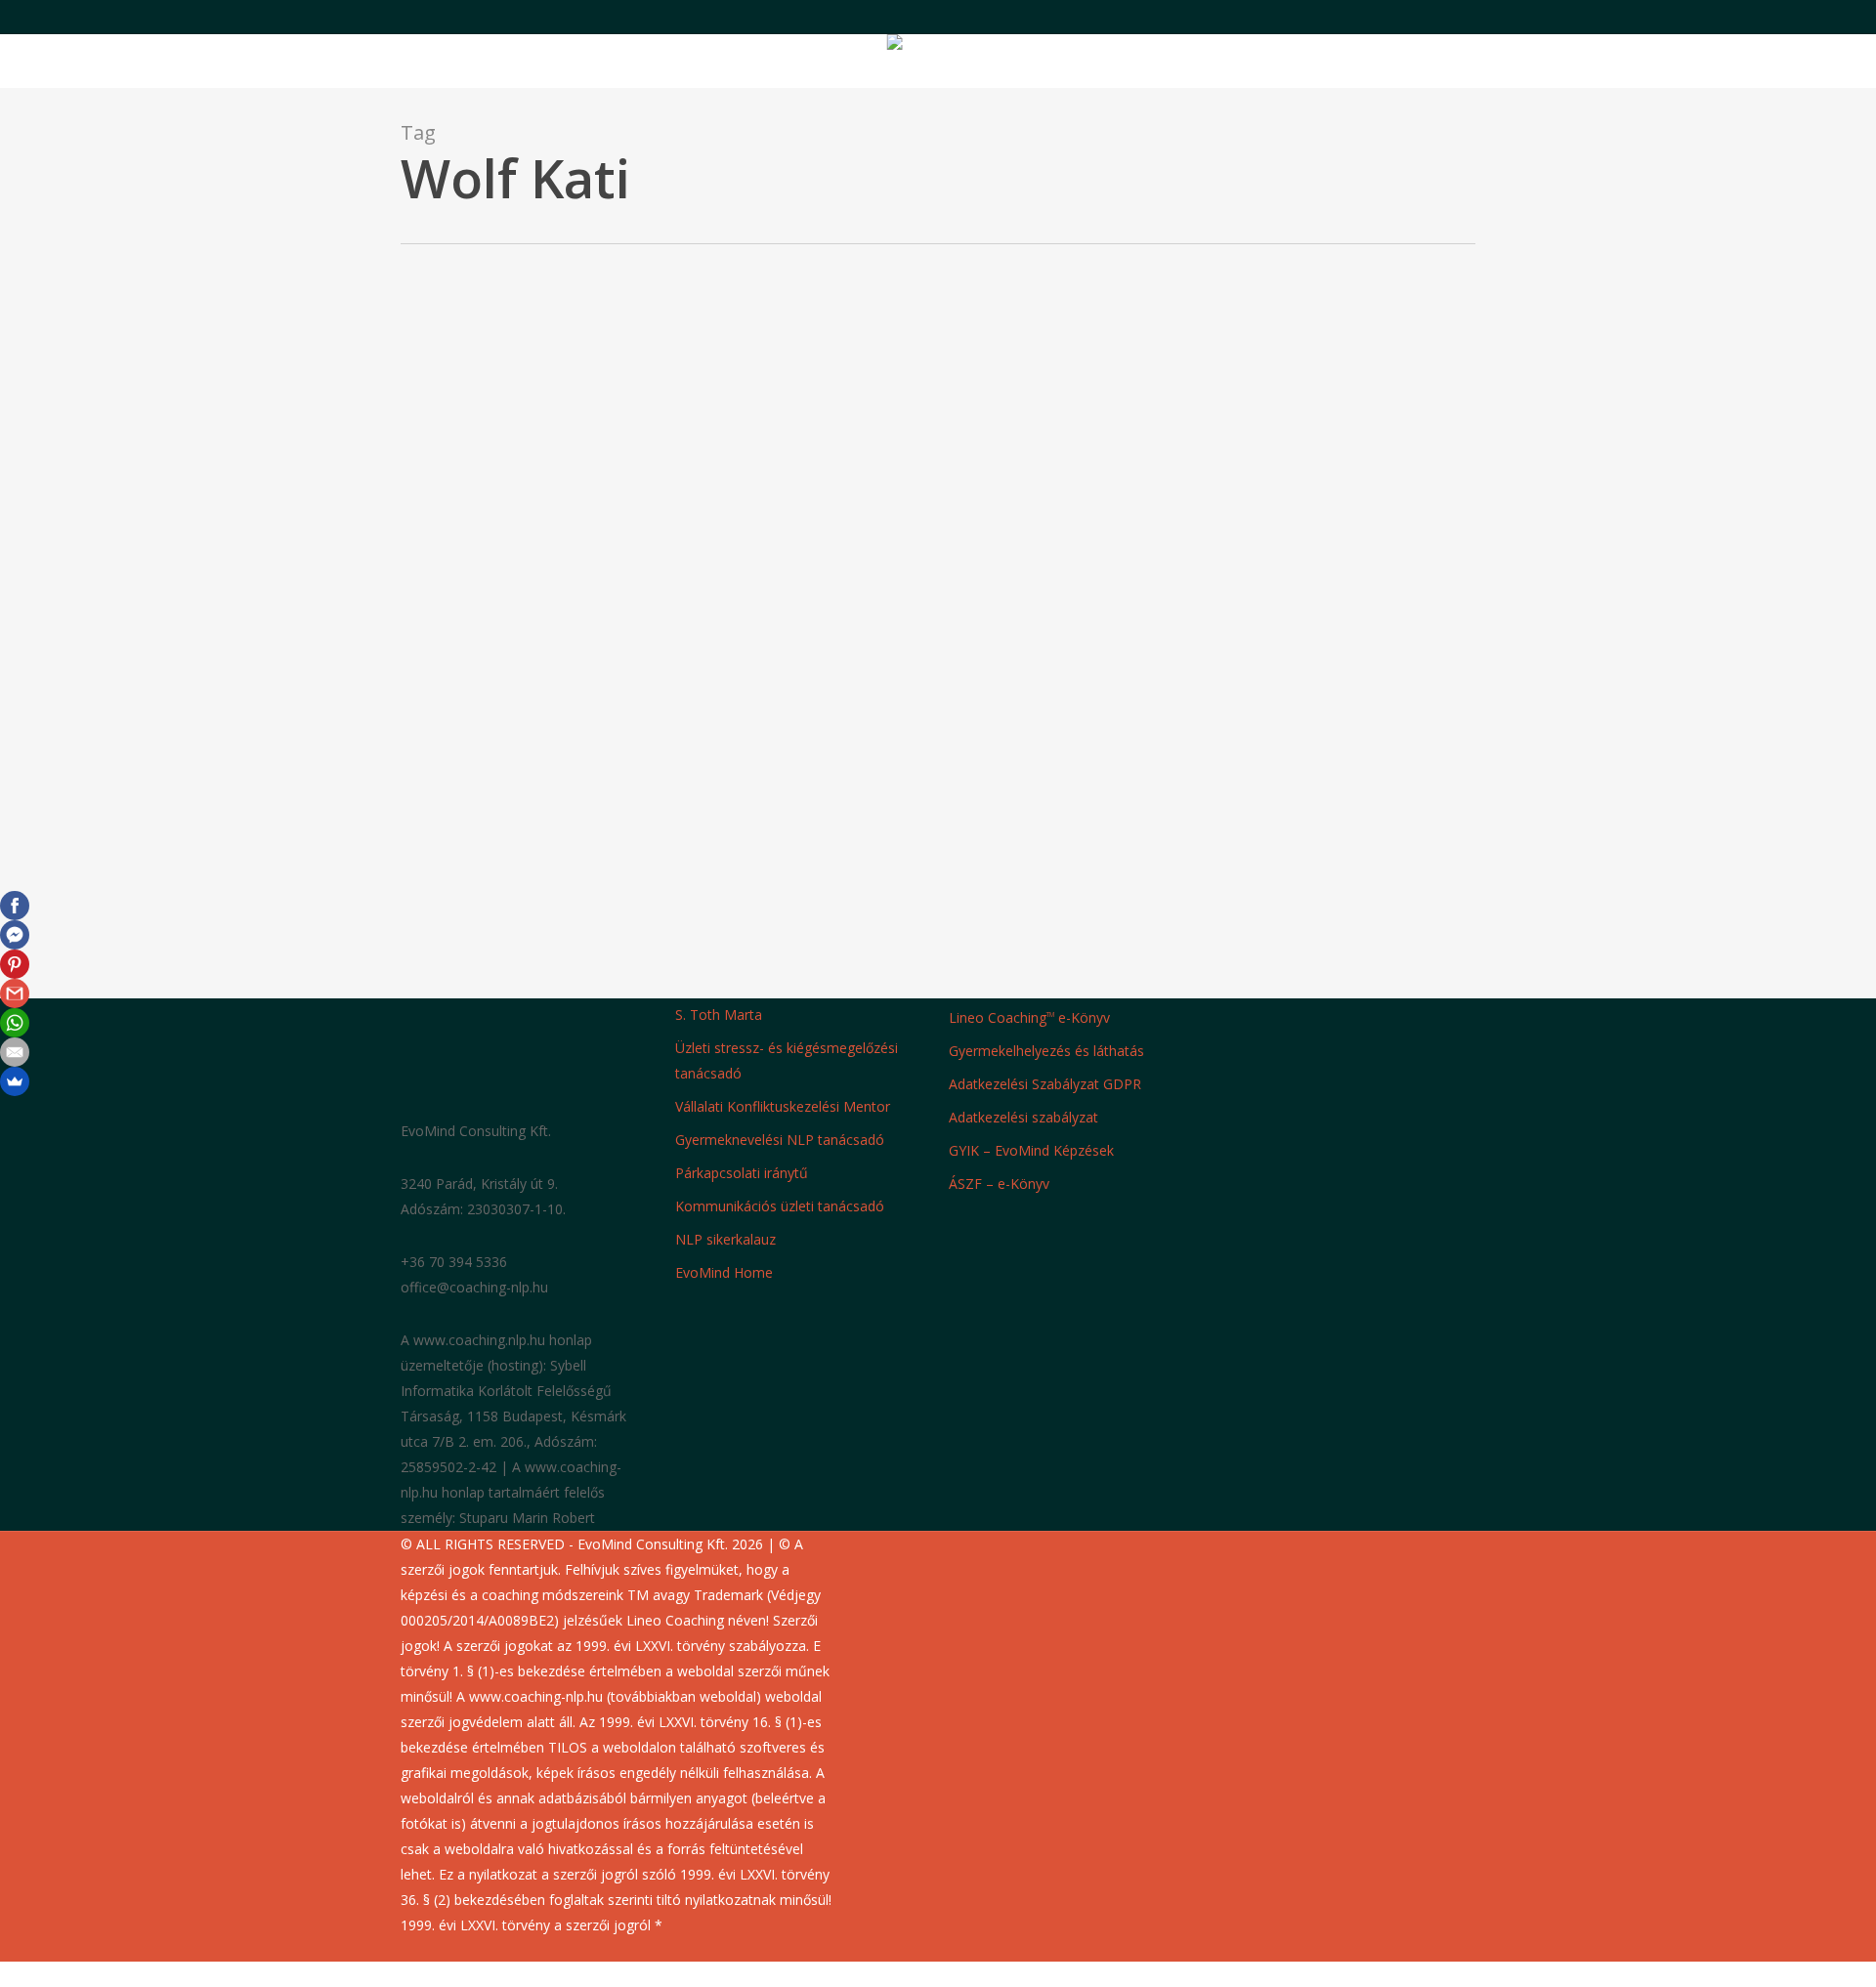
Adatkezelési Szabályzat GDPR (1045, 1084)
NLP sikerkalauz (725, 1239)
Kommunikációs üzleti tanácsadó (780, 1206)
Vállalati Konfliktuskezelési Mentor (783, 1106)
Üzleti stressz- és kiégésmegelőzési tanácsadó (787, 1060)
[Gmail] (15, 993)
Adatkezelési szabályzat (1023, 1117)
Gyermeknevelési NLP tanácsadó (780, 1140)
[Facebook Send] (15, 935)
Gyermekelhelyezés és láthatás (1046, 1051)
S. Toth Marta (719, 1015)
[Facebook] (15, 906)
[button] (938, 1974)
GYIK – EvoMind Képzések (1031, 1150)
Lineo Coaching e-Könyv (1029, 1017)
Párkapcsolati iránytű (742, 1173)
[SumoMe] (15, 1081)
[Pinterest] (15, 964)
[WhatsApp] (15, 1023)
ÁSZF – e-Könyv (999, 1184)
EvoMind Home (724, 1272)
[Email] (15, 1052)
